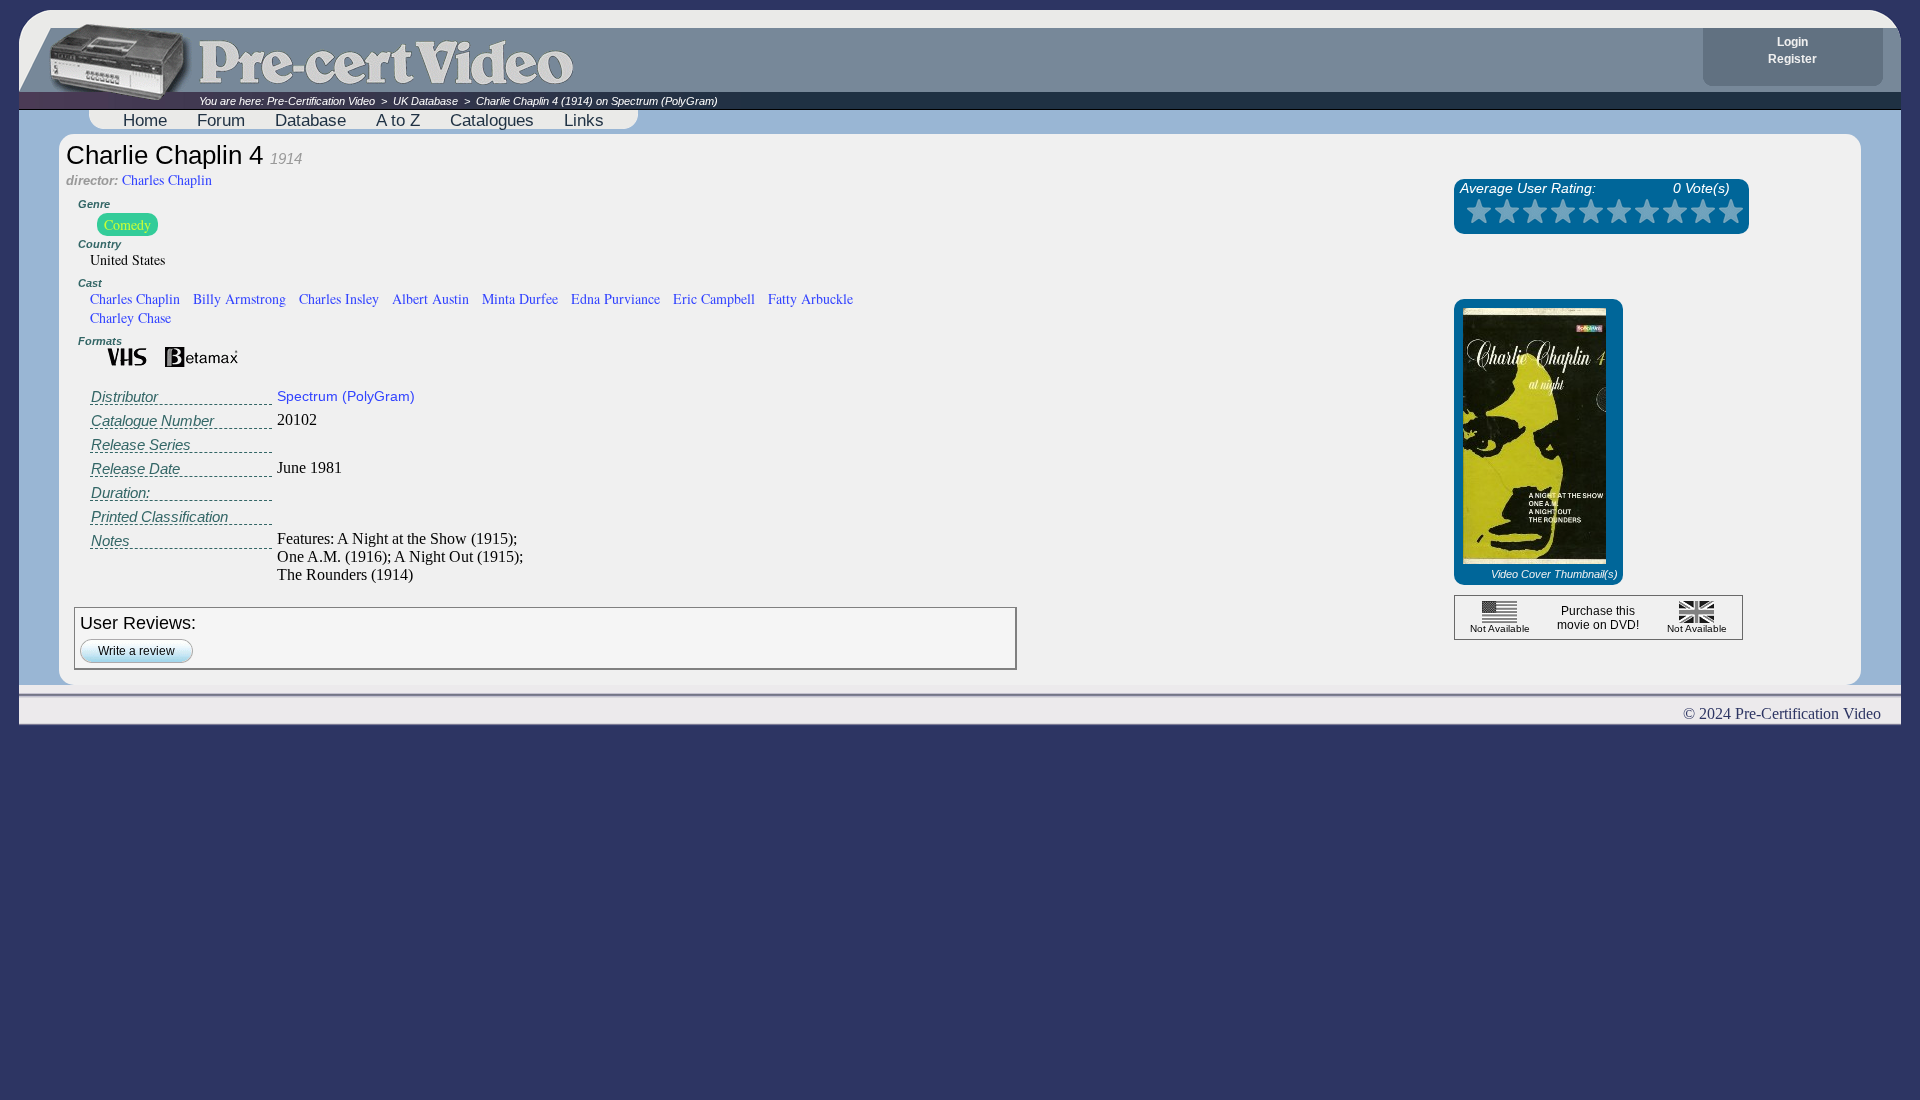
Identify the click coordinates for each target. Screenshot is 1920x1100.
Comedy (127, 224)
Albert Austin (430, 298)
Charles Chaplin (167, 179)
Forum (221, 120)
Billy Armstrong (239, 298)
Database (310, 120)
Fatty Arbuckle (810, 298)
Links (584, 120)
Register (1792, 59)
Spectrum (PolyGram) (346, 396)
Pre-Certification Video (321, 101)
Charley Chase (130, 317)
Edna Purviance (615, 298)
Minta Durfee (520, 298)
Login (1792, 42)
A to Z (398, 120)
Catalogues (492, 120)
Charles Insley (339, 298)
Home (145, 120)
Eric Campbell (714, 298)
